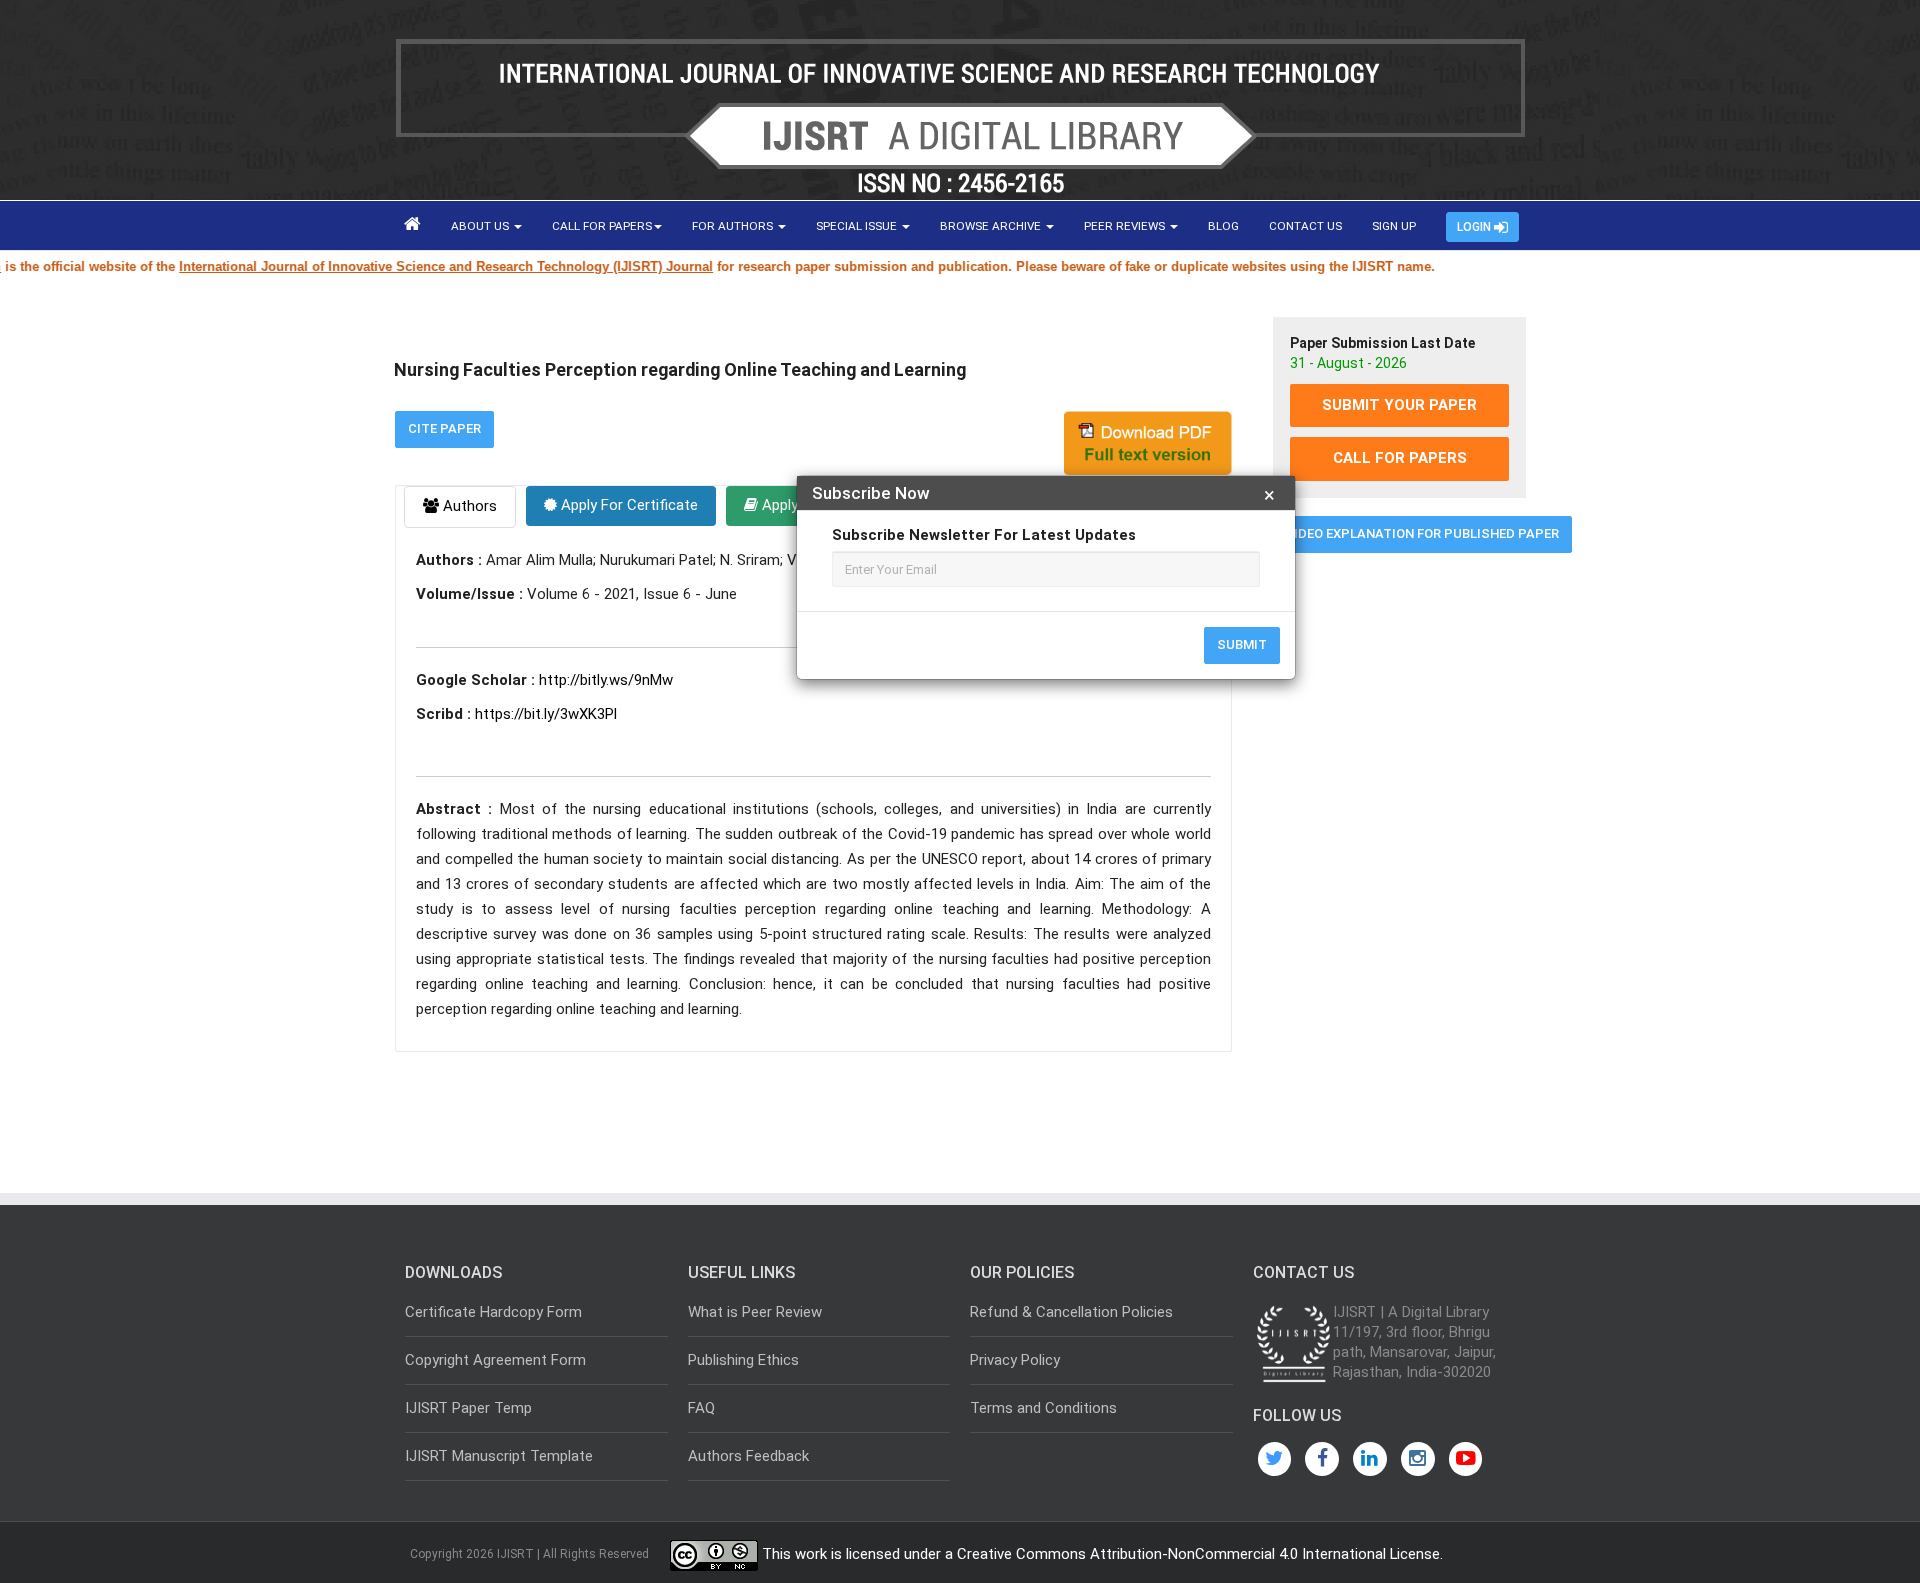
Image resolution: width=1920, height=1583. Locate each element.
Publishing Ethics (743, 1360)
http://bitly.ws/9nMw (606, 680)
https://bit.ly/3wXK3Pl (546, 714)
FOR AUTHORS (734, 226)
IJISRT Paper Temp (468, 1408)
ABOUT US (481, 226)
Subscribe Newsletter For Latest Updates (984, 535)
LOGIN (1475, 227)
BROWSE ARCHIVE (992, 226)
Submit (1242, 644)
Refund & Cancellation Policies (1071, 1312)
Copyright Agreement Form (495, 1360)
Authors (468, 506)
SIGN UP (1394, 226)
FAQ (701, 1408)
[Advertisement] (1399, 873)
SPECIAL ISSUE (858, 226)
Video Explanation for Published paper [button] (1422, 533)
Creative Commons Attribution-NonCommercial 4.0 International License (1198, 1554)
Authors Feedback (748, 1456)
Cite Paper (444, 428)
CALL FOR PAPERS (602, 226)
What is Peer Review (755, 1312)
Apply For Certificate (627, 505)
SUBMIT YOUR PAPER (1399, 405)
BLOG (1223, 226)
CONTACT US (1305, 226)
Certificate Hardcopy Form (493, 1312)
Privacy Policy (1015, 1360)
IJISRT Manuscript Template (499, 1456)
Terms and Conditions (1043, 1408)
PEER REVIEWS (1126, 226)
